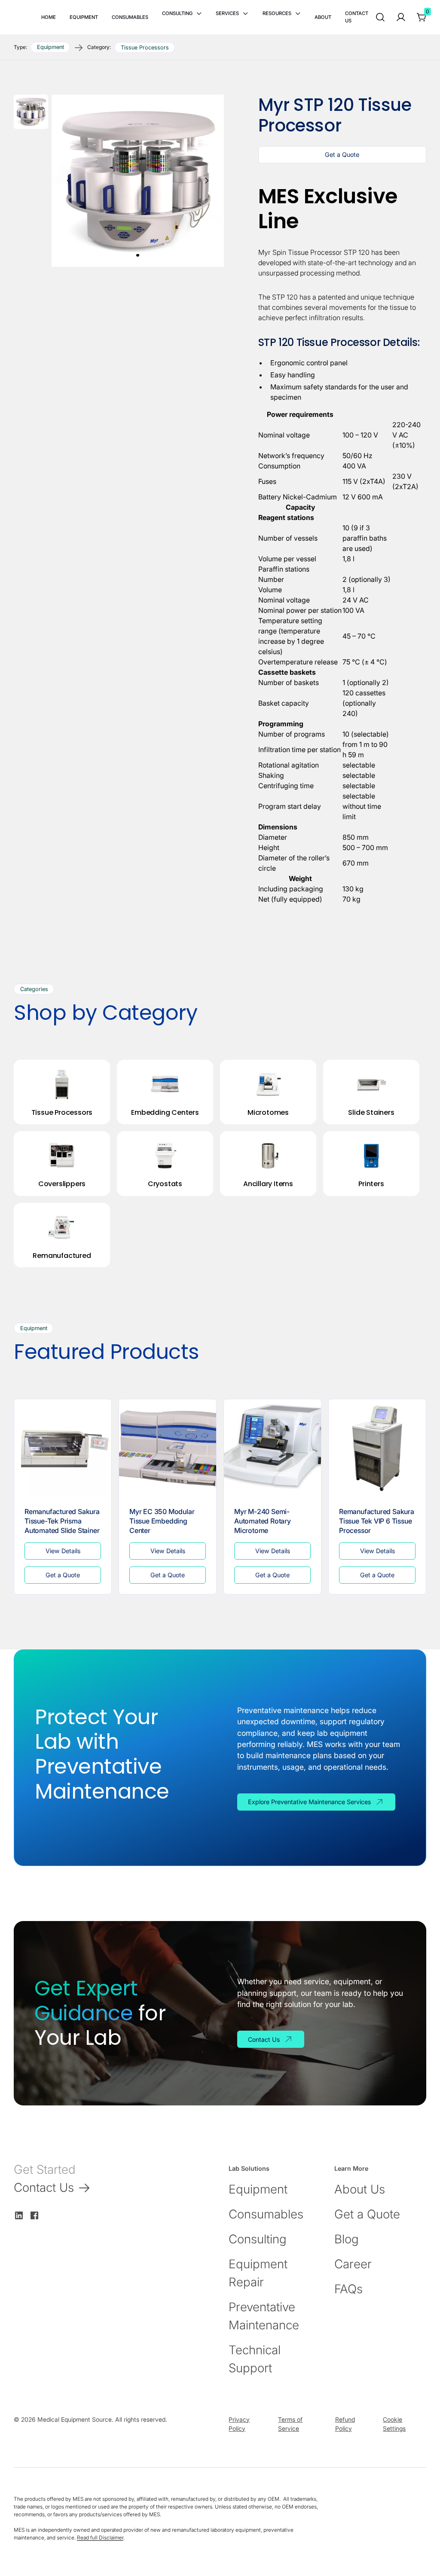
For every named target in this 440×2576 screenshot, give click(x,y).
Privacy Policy (239, 2424)
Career (353, 2264)
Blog (347, 2239)
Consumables (266, 2214)
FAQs (348, 2289)
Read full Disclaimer (100, 2538)
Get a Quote (367, 2214)
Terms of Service (290, 2424)
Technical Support (255, 2359)
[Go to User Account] (401, 17)
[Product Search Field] (380, 17)
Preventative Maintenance (264, 2316)
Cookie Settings (394, 2424)
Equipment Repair (258, 2273)
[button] (182, 14)
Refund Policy (345, 2424)
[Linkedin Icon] (19, 2215)
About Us (360, 2189)
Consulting (258, 2239)
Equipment (258, 2189)
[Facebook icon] (34, 2215)
